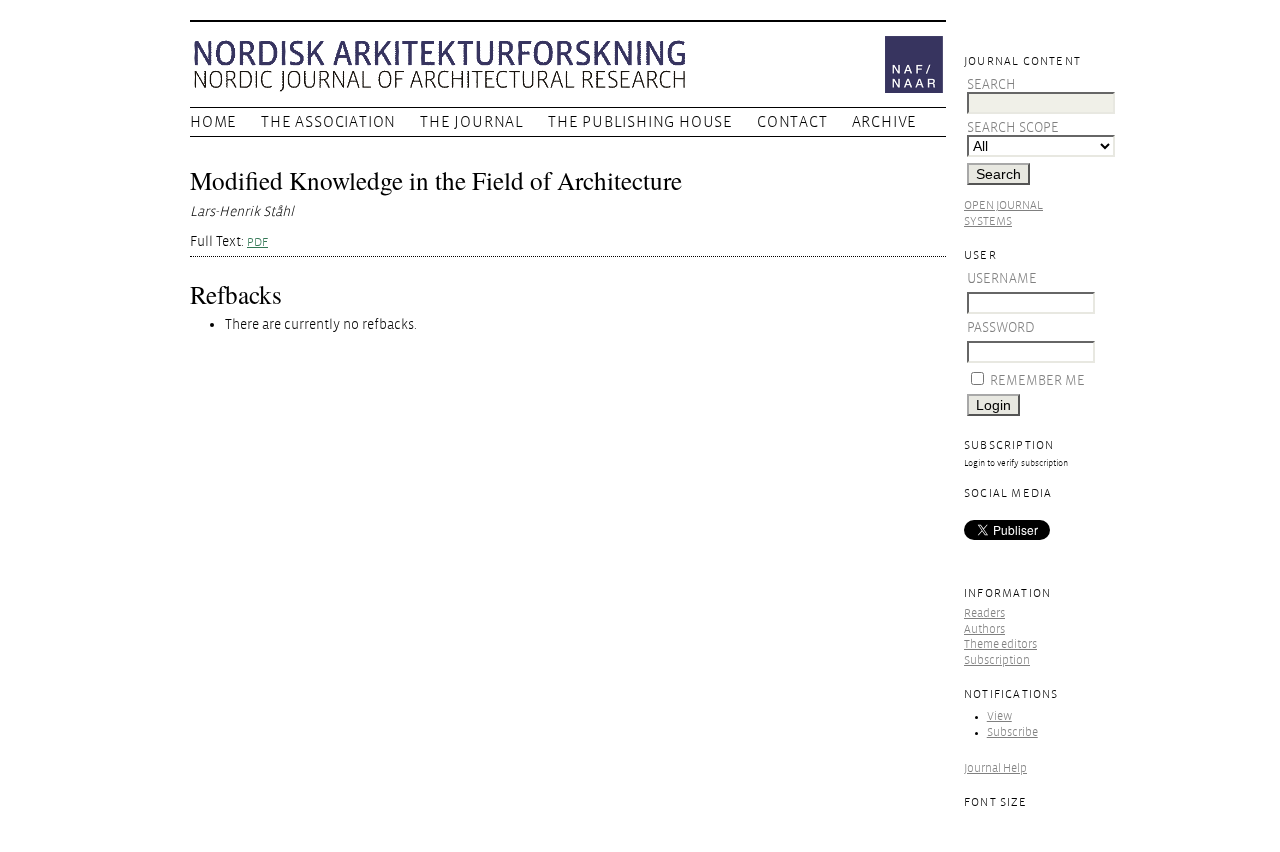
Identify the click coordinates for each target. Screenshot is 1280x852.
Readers (984, 613)
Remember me (1037, 380)
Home (213, 122)
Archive (885, 122)
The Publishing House (640, 122)
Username (1002, 278)
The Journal (472, 122)
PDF (257, 242)
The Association (328, 122)
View (999, 716)
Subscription (997, 660)
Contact (792, 122)
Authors (984, 629)
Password (1001, 327)
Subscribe (1012, 732)
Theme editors (1000, 644)
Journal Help (995, 768)
